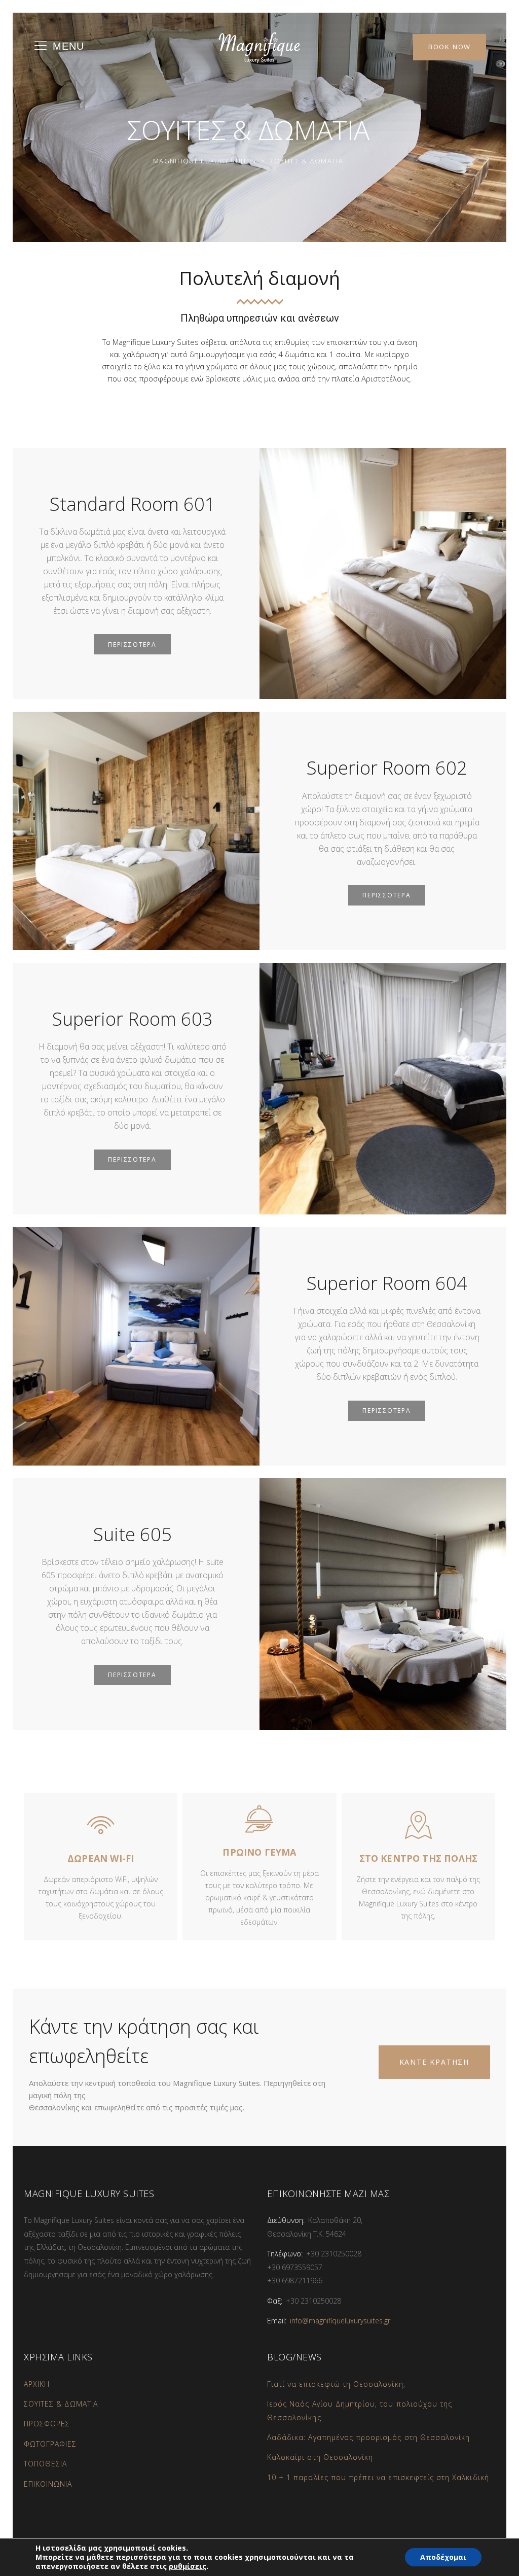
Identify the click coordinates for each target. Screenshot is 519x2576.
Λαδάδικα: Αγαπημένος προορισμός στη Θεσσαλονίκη (368, 2437)
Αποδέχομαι (443, 2557)
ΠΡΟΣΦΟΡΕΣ (47, 2424)
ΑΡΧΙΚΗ (37, 2384)
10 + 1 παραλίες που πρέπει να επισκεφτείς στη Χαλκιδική (378, 2477)
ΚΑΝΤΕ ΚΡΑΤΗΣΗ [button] (434, 2062)
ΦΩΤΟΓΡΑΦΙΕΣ (50, 2444)
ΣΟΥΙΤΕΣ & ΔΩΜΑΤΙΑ (61, 2404)
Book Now (450, 47)
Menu (68, 46)
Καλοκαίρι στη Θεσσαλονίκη (320, 2457)
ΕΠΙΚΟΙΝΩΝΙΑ (48, 2484)
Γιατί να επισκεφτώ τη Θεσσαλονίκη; (336, 2384)
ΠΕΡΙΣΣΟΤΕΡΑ (132, 645)
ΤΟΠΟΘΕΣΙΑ (45, 2464)
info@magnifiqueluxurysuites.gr (340, 2321)
